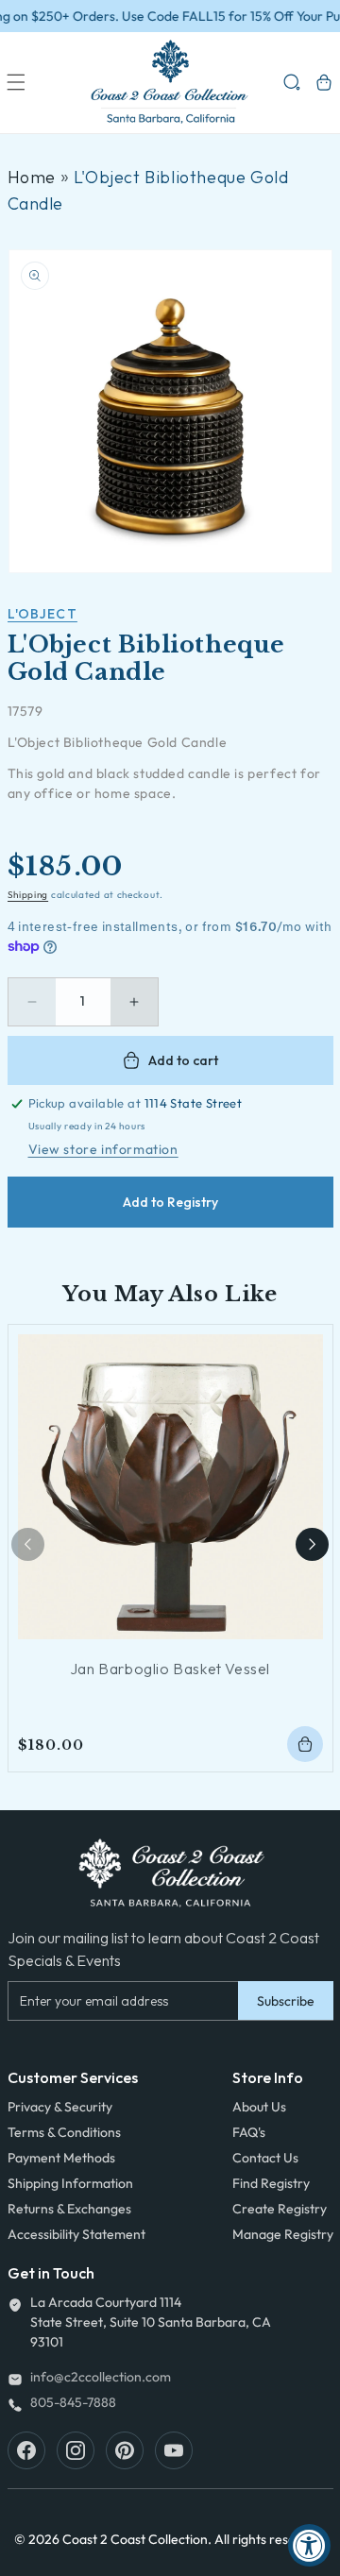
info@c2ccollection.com (101, 2377)
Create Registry (280, 2209)
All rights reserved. (271, 2539)
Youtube (174, 2450)
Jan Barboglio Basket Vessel (170, 1669)
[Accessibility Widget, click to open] (309, 2545)
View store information (103, 1149)
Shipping (28, 895)
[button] (16, 82)
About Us (259, 2107)
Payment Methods (61, 2158)
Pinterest (125, 2450)
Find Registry (271, 2183)
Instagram (76, 2450)
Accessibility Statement (76, 2234)
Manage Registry (283, 2234)
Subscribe (286, 2001)
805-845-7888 (73, 2402)
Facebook (26, 2450)
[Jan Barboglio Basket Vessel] (170, 1487)
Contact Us (265, 2158)
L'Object (42, 614)
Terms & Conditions (64, 2132)
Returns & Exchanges (69, 2209)
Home (32, 177)
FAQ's (249, 2132)
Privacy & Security (60, 2107)
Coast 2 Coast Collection (135, 2539)
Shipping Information (70, 2183)
